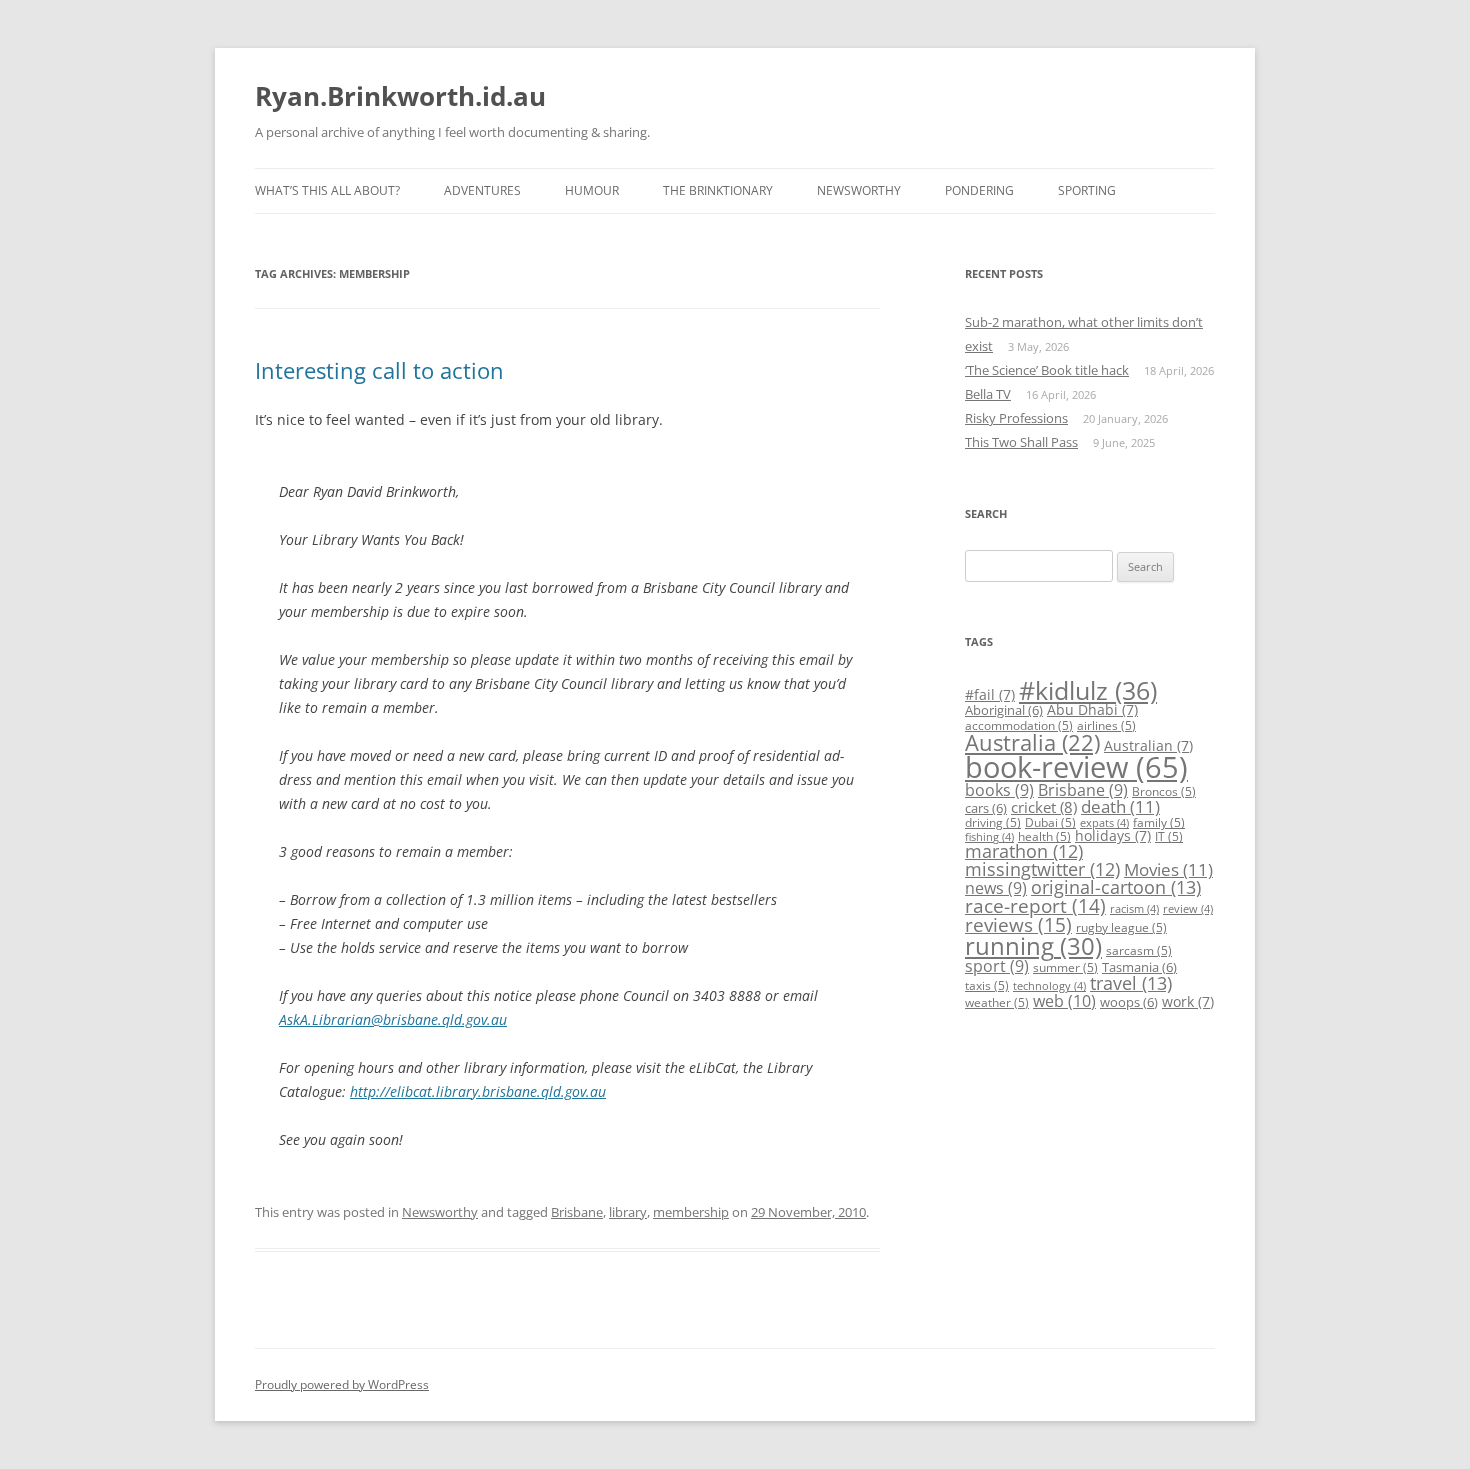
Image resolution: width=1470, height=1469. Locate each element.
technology (1049, 986)
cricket (1044, 807)
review (1188, 909)
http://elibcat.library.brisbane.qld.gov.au (478, 1091)
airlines (1106, 725)
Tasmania (1139, 967)
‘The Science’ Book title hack (1047, 370)
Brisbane (577, 1212)
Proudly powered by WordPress (342, 1384)
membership (691, 1212)
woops (1129, 1002)
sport (997, 966)
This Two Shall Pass (1021, 442)
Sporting (1087, 190)
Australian (1148, 745)
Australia (1032, 742)
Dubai (1050, 822)
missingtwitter (1042, 869)
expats (1104, 823)
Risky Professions (1016, 418)
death (1120, 806)
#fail (990, 694)
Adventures (482, 190)
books (999, 790)
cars (986, 808)
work (1188, 1001)
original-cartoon (1116, 887)
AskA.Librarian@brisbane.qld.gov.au (393, 1019)
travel (1131, 983)
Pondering (979, 190)
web (1064, 1001)
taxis (987, 985)
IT (1169, 836)
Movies (1168, 869)
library (628, 1212)
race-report (1035, 905)
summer (1065, 967)
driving (993, 822)
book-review (1076, 767)
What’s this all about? (327, 190)
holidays (1113, 835)
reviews (1018, 925)
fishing (989, 837)
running (1033, 946)
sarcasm (1139, 950)
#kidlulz (1088, 690)
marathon (1024, 851)
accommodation (1019, 725)
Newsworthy (859, 190)
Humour (592, 190)
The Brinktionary (718, 190)
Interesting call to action (379, 370)
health (1044, 836)
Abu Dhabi (1092, 709)
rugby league (1121, 927)
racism (1134, 909)
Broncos (1164, 791)
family (1159, 822)
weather (997, 1002)
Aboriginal (1004, 710)
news (996, 888)
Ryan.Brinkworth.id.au (400, 96)
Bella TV (988, 394)
